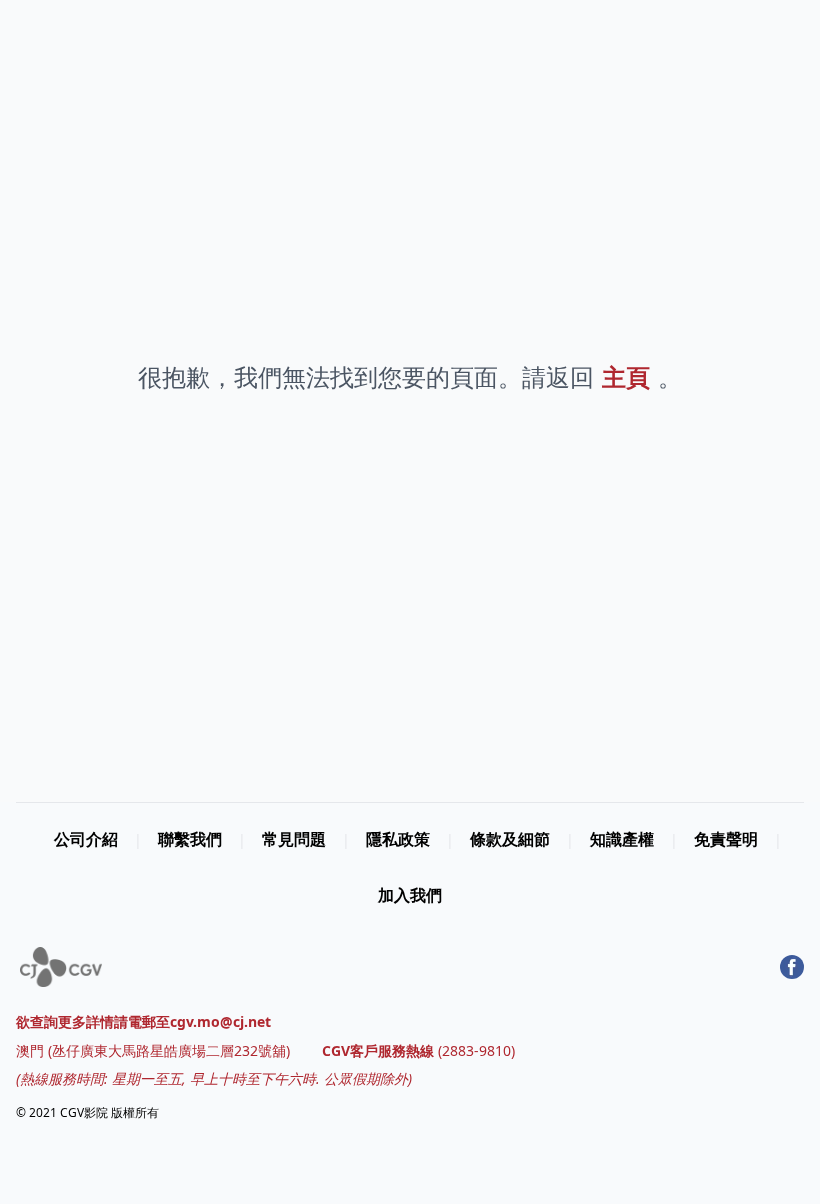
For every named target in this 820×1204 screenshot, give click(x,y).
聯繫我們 (190, 839)
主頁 (626, 376)
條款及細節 (510, 839)
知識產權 (622, 839)
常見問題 (294, 839)
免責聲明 (726, 839)
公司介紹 (86, 839)
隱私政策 (398, 839)
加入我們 (410, 895)
